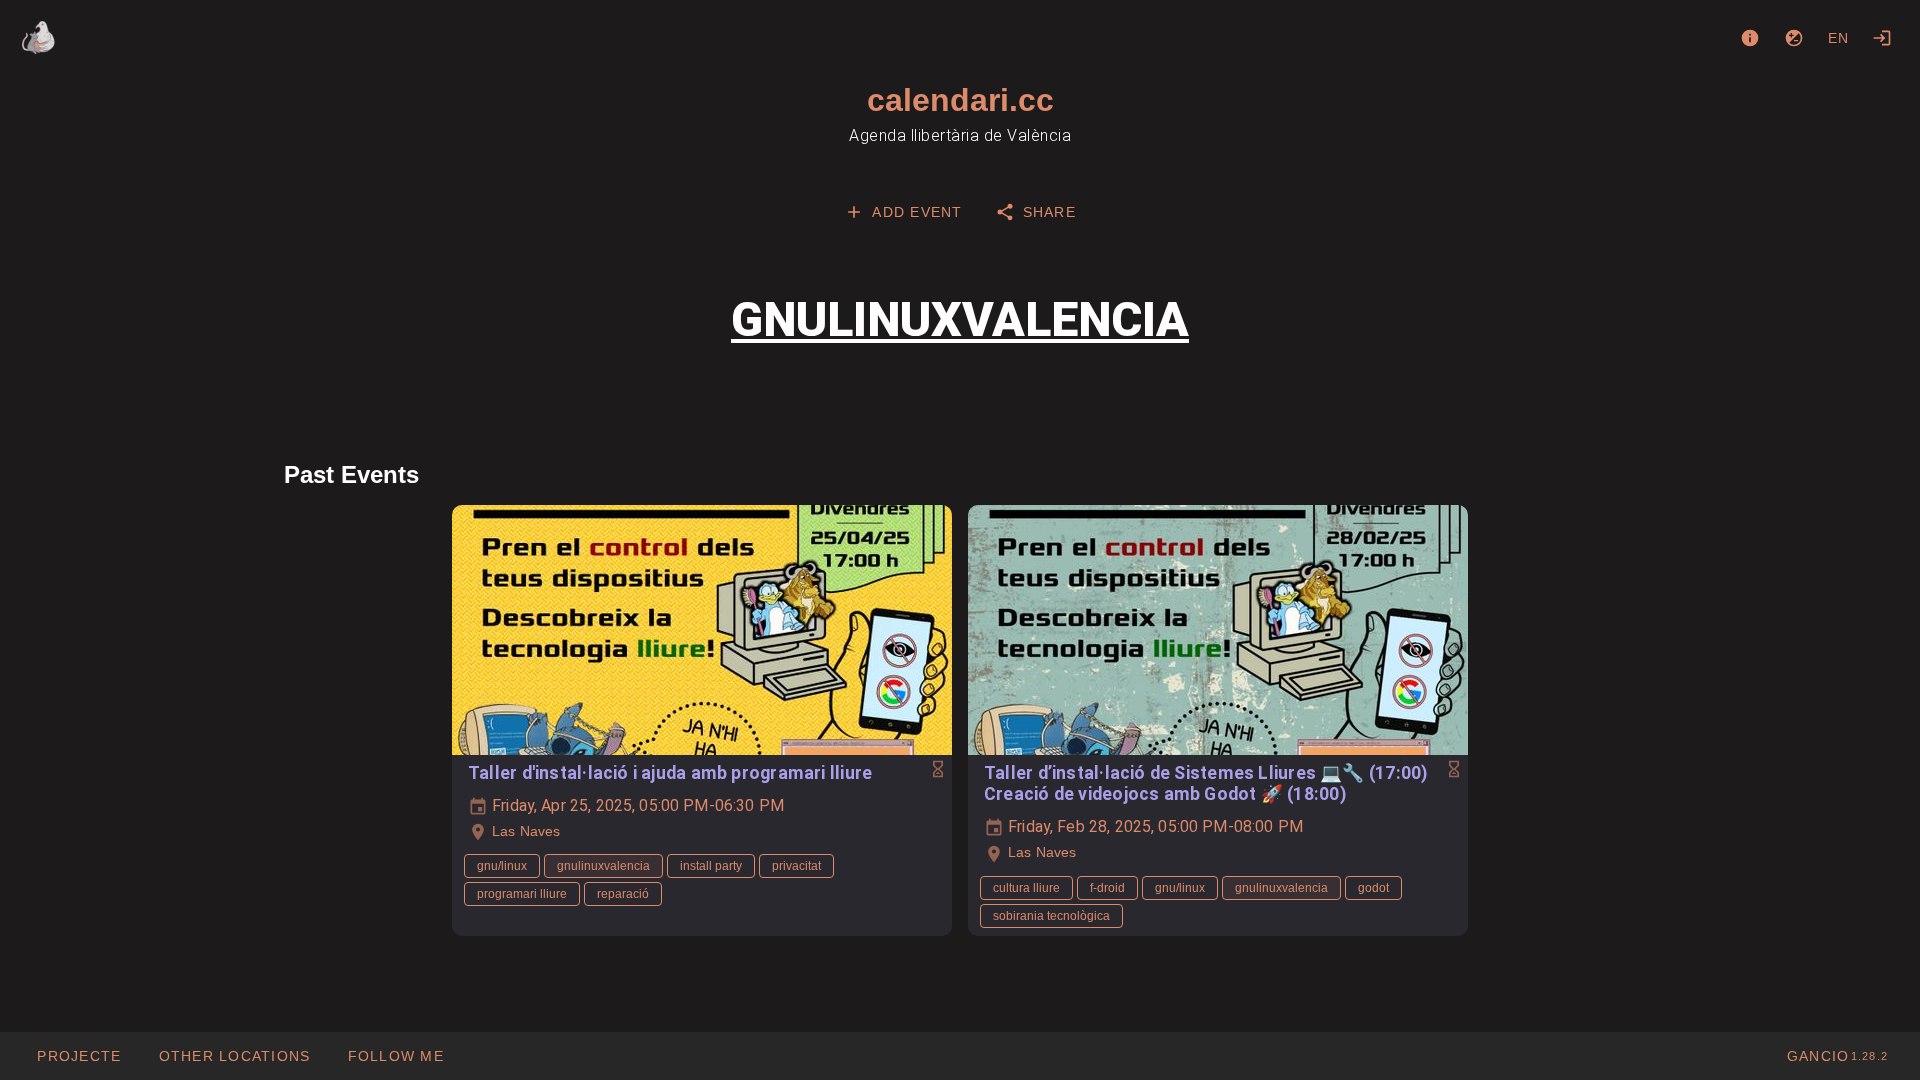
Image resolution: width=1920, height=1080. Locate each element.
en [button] (1839, 38)
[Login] (1882, 38)
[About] (1750, 38)
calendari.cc (960, 100)
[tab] (903, 212)
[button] (233, 1056)
